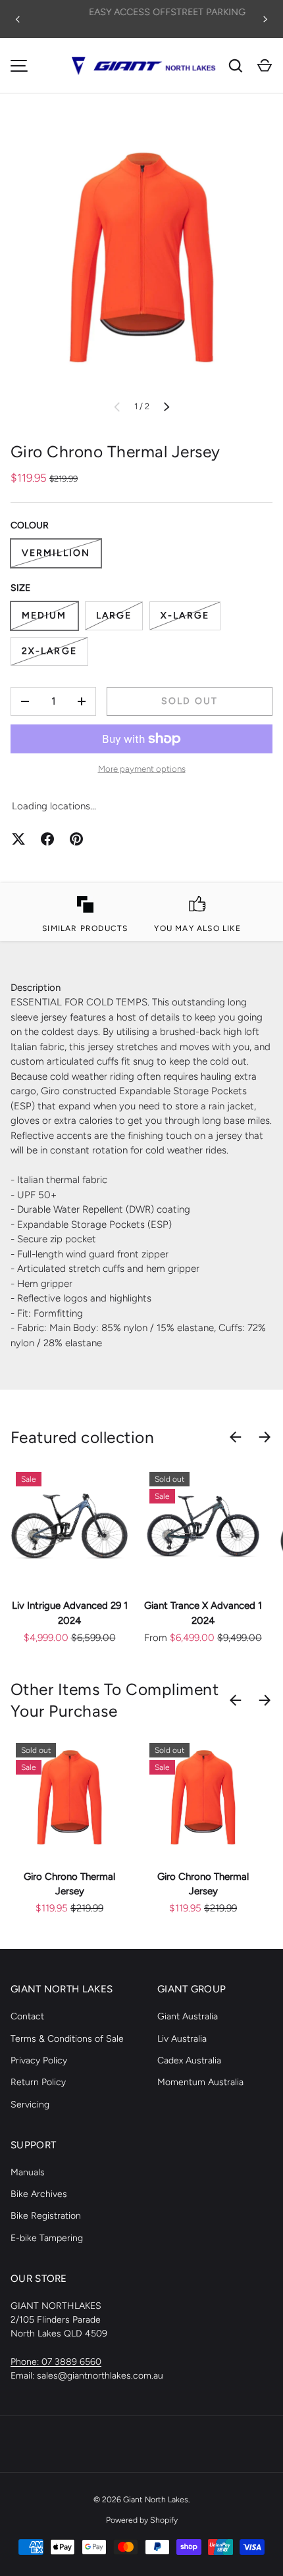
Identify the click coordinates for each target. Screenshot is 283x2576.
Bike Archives (39, 2194)
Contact (27, 2016)
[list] (141, 257)
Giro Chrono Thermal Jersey (69, 1884)
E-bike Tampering (47, 2238)
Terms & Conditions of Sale (67, 2039)
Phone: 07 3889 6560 (56, 2362)
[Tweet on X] (18, 839)
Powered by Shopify (142, 2520)
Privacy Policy (39, 2060)
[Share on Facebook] (47, 839)
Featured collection (82, 1437)
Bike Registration (46, 2216)
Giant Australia (188, 2016)
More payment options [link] (142, 769)
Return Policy (38, 2082)
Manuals (28, 2172)
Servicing (30, 2105)
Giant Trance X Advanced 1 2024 (203, 1613)
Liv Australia (182, 2039)
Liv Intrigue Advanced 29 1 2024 (70, 1613)
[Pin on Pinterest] (76, 839)
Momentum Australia (200, 2082)
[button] (265, 66)
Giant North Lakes (156, 2499)
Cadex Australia (189, 2060)
